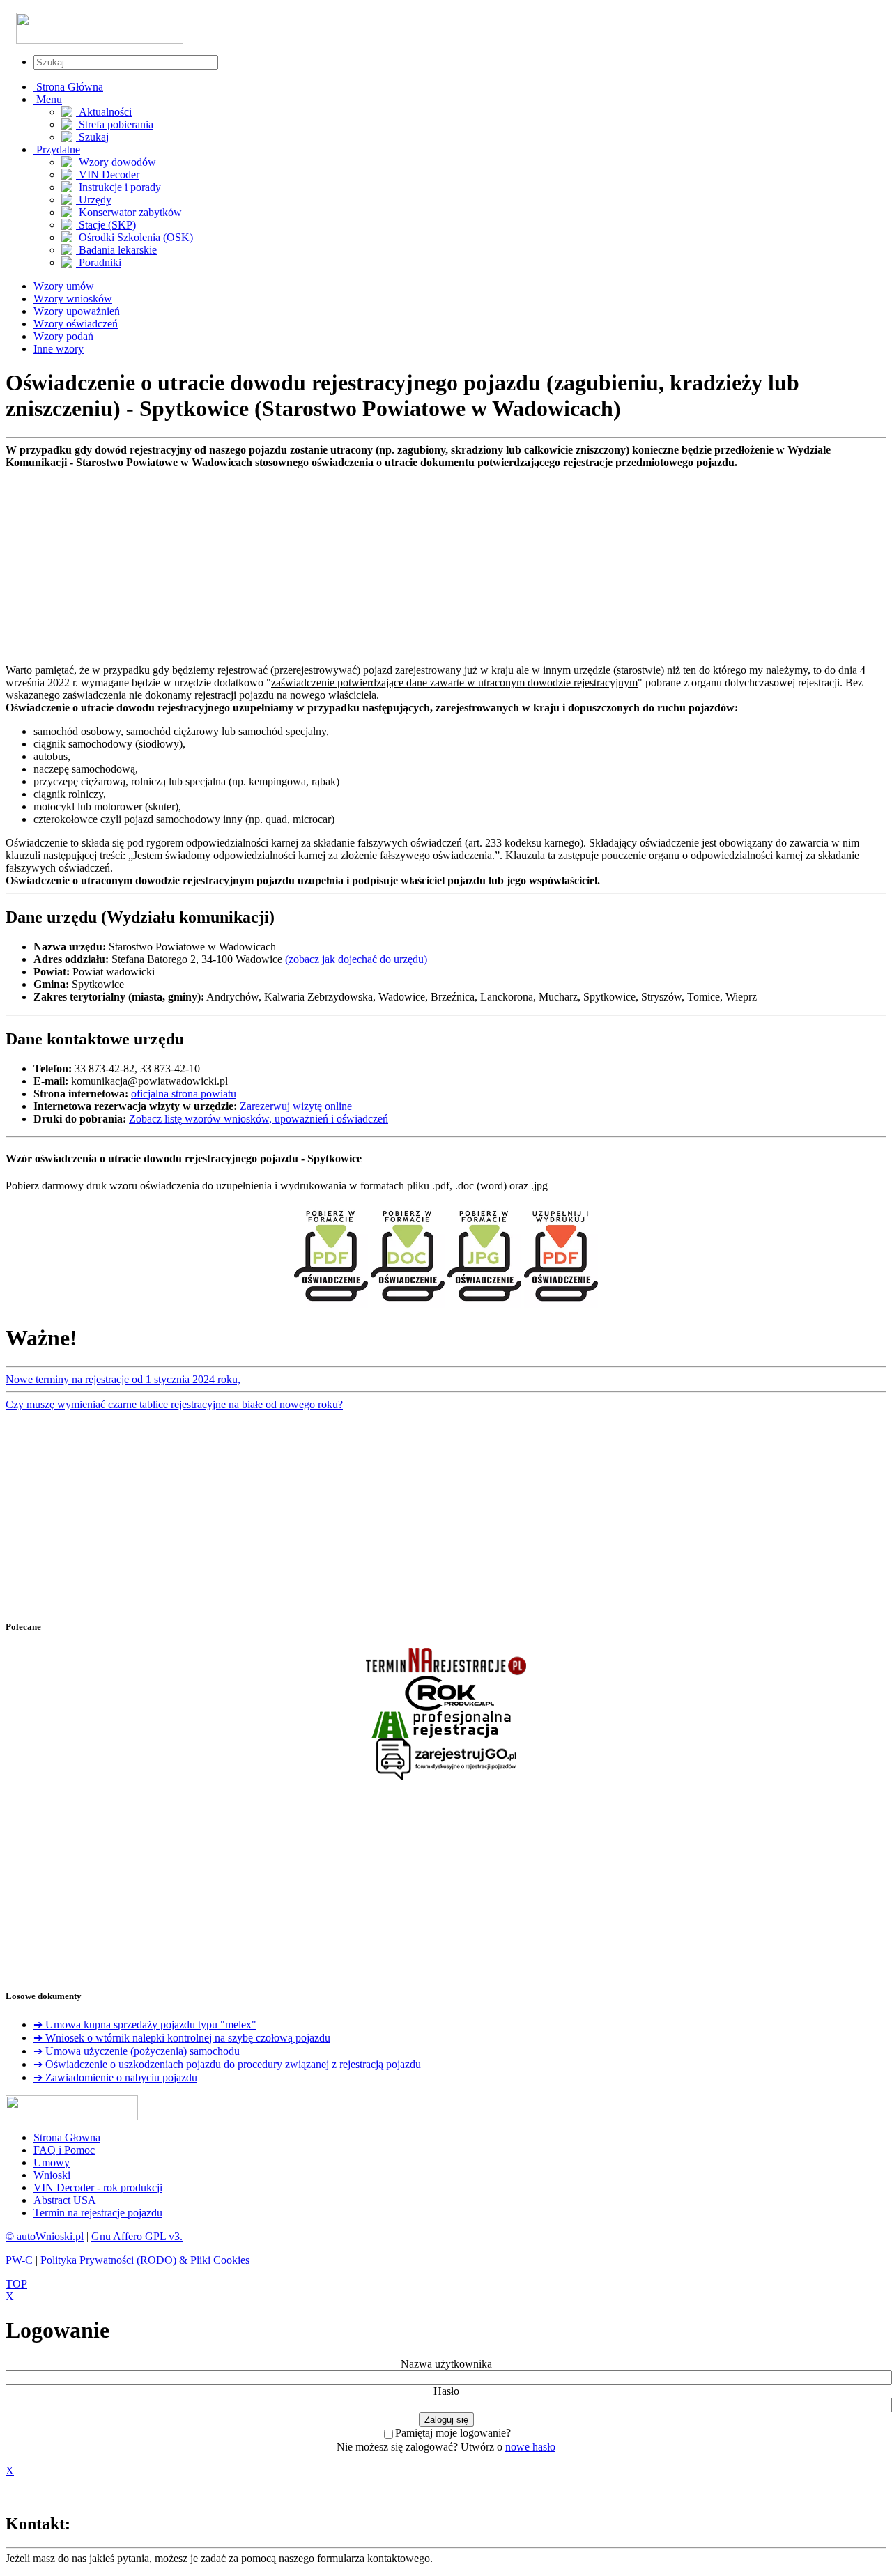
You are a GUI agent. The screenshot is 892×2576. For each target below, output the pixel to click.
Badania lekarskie (116, 250)
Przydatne (57, 149)
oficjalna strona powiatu (184, 1094)
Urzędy (94, 200)
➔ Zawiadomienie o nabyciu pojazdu (115, 2077)
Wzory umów (64, 286)
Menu (48, 99)
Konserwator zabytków (129, 212)
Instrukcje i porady (118, 187)
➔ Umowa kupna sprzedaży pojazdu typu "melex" (145, 2024)
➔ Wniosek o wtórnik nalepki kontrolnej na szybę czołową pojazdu (182, 2038)
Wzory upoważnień (77, 311)
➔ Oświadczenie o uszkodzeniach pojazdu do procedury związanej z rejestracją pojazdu (227, 2064)
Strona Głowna (67, 2137)
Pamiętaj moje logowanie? (453, 2433)
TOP (16, 2284)
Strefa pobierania (115, 124)
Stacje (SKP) (106, 225)
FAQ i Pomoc (64, 2150)
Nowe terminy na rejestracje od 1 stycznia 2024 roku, (123, 1379)
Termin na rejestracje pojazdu (98, 2213)
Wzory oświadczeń (76, 324)
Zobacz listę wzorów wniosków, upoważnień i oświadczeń (259, 1119)
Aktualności (104, 112)
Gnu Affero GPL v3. (137, 2236)
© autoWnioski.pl (45, 2236)
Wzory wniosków (73, 299)
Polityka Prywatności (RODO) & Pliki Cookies (145, 2260)
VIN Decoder (108, 175)
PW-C (19, 2260)
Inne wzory (59, 349)
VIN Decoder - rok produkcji (98, 2188)
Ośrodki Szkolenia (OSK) (134, 237)
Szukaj (92, 137)
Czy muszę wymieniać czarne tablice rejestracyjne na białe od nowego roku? (174, 1404)
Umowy (52, 2162)
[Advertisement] (424, 566)
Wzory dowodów (116, 162)
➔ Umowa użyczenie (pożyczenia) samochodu (137, 2051)
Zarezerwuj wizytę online (296, 1106)
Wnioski (52, 2175)
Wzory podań (63, 336)
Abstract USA (65, 2200)
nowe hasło (530, 2447)
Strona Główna (68, 87)
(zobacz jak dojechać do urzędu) (356, 959)
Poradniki (99, 262)
